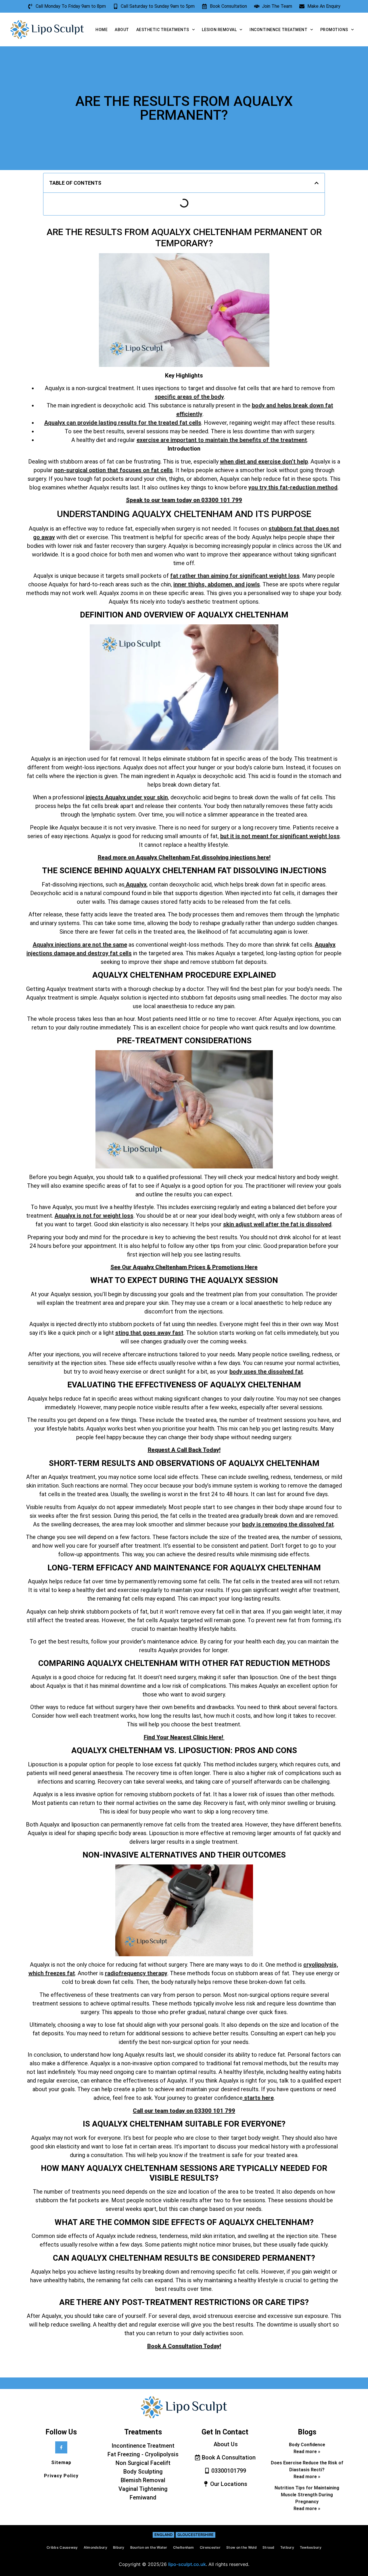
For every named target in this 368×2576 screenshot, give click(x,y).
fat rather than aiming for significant (219, 576)
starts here (258, 2098)
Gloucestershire (195, 2535)
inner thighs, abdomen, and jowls (217, 584)
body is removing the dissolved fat (288, 1524)
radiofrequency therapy (136, 1973)
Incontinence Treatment (278, 30)
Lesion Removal (219, 30)
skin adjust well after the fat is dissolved (277, 1224)
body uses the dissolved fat (266, 1372)
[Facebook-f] (61, 2447)
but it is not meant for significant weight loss (280, 836)
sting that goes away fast (149, 1333)
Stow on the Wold (241, 2547)
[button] (317, 183)
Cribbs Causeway (62, 2547)
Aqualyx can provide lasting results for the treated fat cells (123, 423)
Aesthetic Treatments (163, 30)
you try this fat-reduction (282, 487)
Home (101, 30)
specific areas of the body (189, 397)
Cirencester (210, 2547)
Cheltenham (184, 2547)
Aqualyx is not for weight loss (94, 1216)
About (122, 30)
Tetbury (287, 2547)
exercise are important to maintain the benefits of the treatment (222, 440)
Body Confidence (307, 2445)
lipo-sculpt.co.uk (187, 2564)
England (163, 2535)
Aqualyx (136, 884)
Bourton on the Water (149, 2547)
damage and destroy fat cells (93, 953)
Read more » (307, 2452)
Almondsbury (95, 2547)
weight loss (284, 576)
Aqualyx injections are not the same (80, 945)
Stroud (269, 2547)
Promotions (334, 30)
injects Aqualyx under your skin (127, 797)
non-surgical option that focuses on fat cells (113, 470)
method (327, 487)
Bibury (119, 2547)
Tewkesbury (311, 2547)
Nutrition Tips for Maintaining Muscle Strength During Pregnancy (307, 2495)
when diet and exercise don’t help (264, 462)
